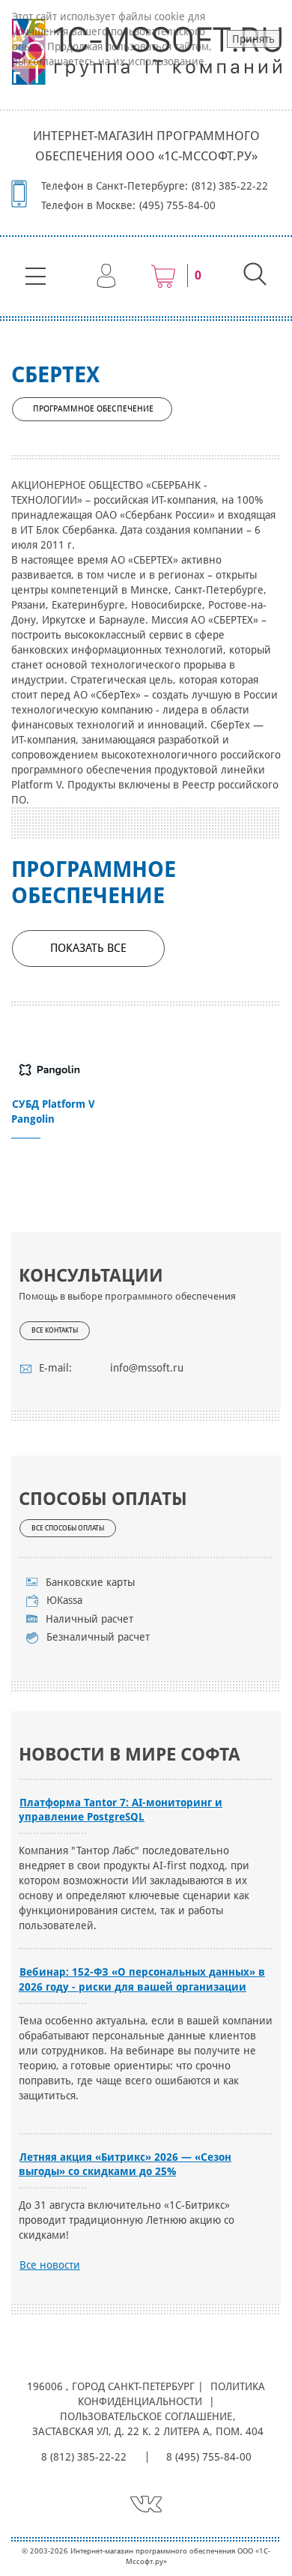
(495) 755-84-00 (177, 205)
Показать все (88, 948)
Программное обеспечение (93, 409)
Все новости (50, 2265)
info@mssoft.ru (147, 1368)
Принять (253, 39)
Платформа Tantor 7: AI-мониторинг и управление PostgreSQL (121, 1810)
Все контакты (55, 1330)
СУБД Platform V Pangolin (53, 1111)
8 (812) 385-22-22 (84, 2457)
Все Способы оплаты (68, 1528)
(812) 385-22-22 (230, 186)
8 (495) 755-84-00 (209, 2457)
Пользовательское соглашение (146, 2416)
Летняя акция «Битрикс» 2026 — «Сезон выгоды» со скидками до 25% (125, 2164)
